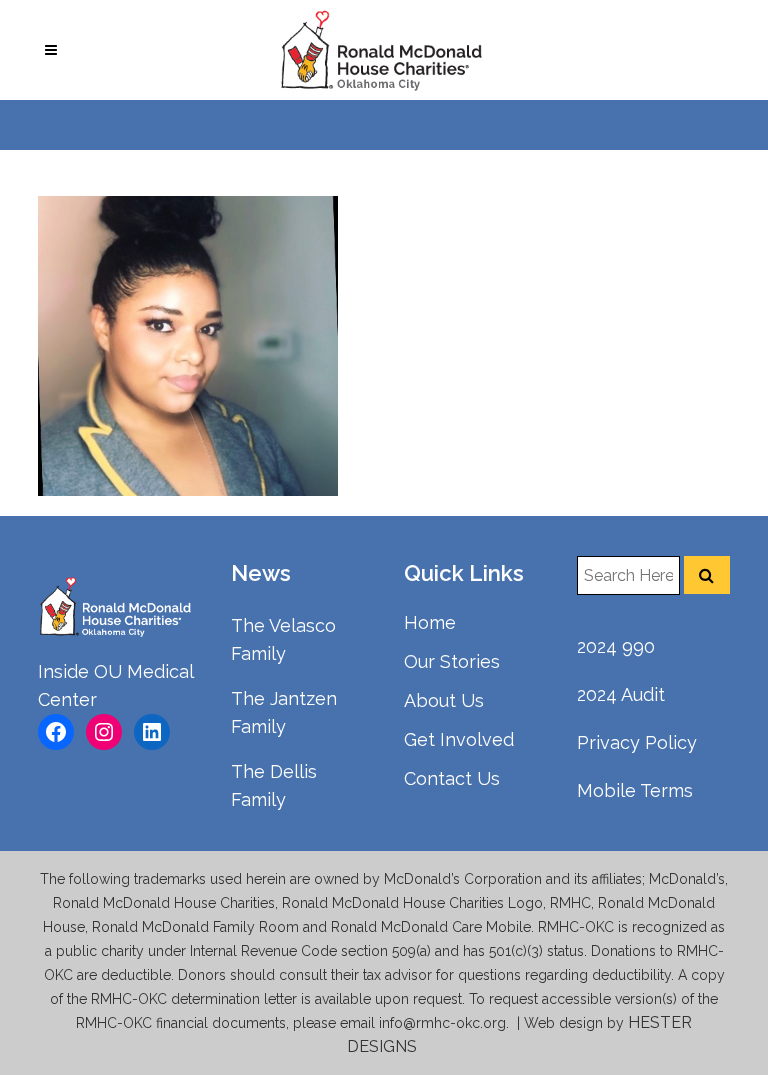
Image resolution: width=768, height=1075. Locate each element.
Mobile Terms (635, 790)
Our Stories (452, 661)
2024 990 (616, 646)
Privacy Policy (637, 742)
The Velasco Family (283, 639)
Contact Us (452, 778)
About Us (444, 700)
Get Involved (459, 739)
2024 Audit (621, 694)
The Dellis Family (274, 785)
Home (430, 622)
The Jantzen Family (284, 712)
